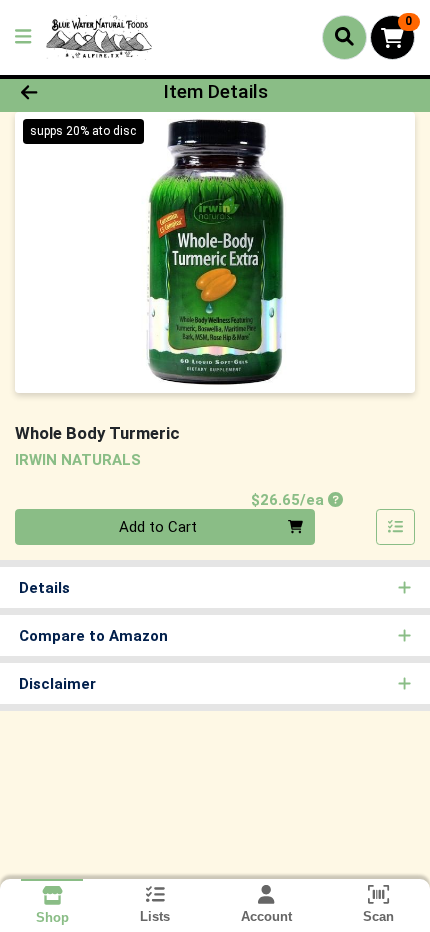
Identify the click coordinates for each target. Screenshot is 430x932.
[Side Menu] (23, 37)
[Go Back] (65, 92)
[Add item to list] (396, 527)
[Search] (344, 37)
